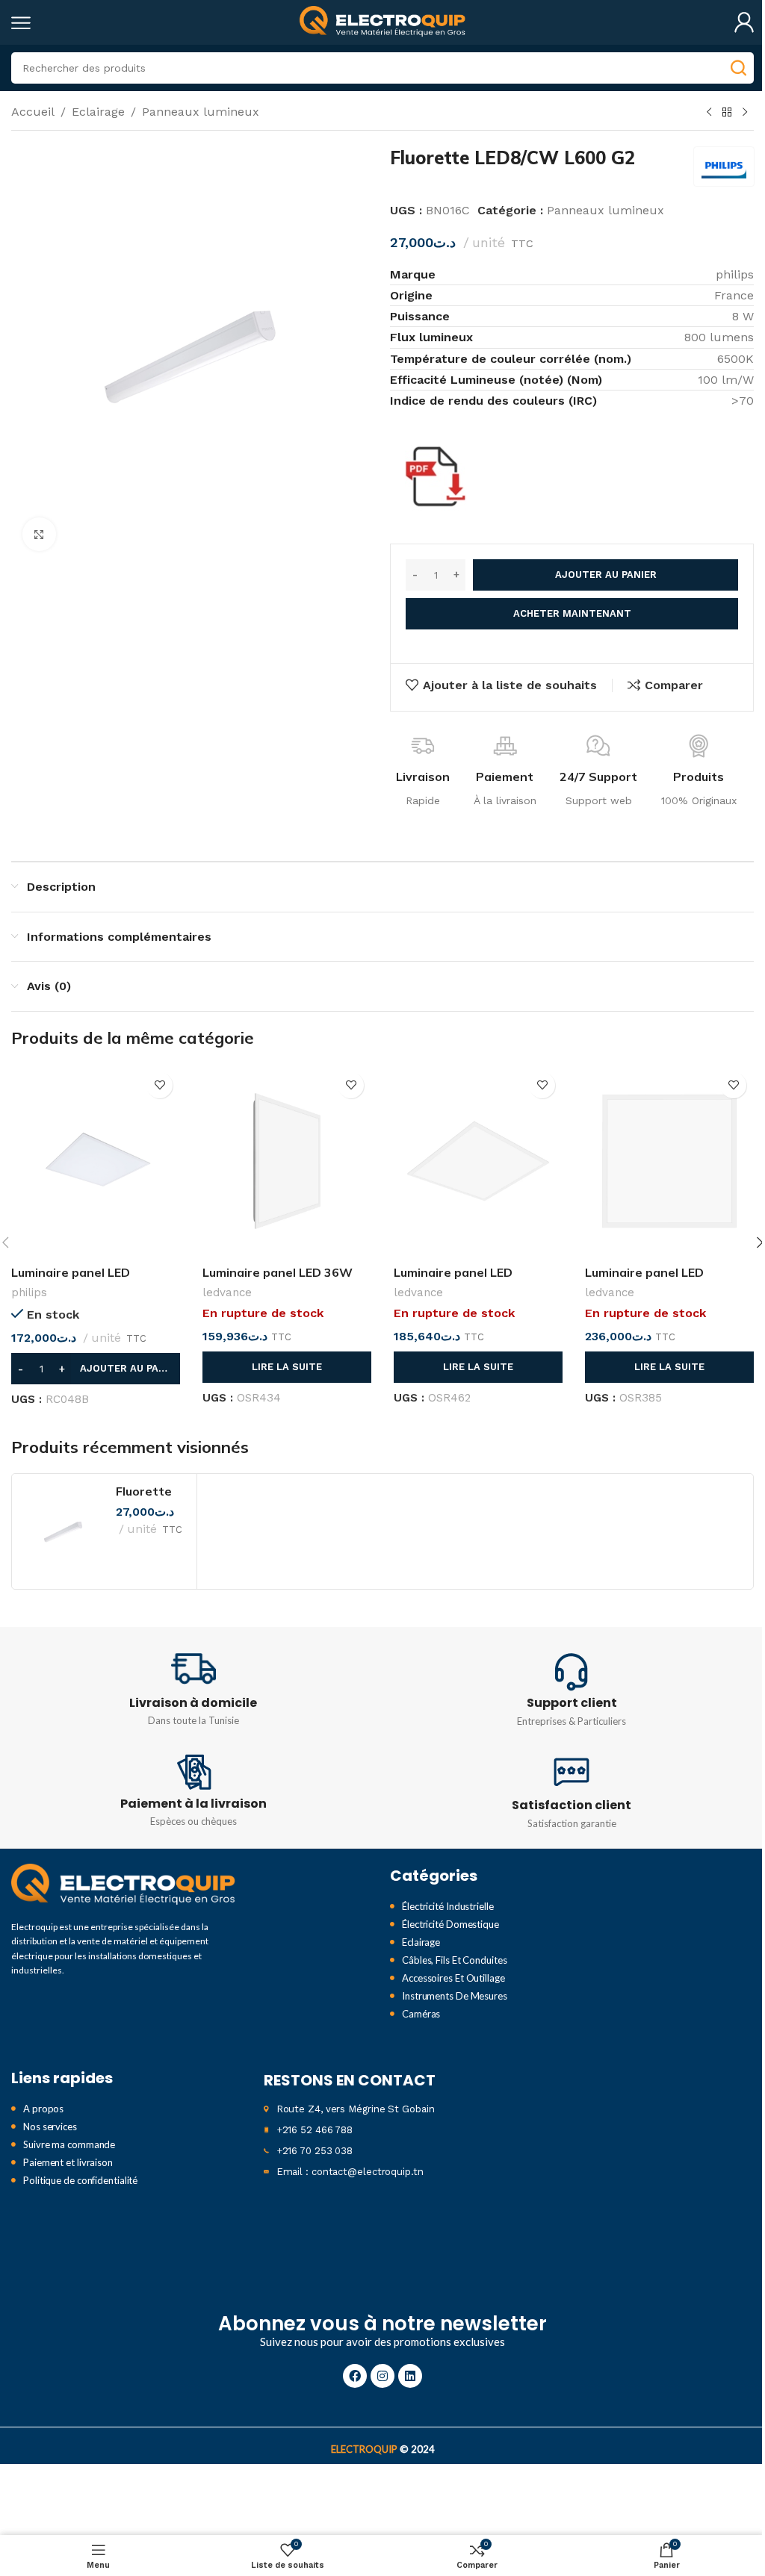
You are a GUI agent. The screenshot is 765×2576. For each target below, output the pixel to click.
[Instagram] (382, 2376)
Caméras (421, 2014)
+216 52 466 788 (315, 2130)
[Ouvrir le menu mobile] (21, 22)
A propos (43, 2109)
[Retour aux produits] (727, 113)
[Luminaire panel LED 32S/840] (96, 1161)
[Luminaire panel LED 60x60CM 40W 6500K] (669, 1161)
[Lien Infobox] (193, 1688)
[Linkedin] (410, 2376)
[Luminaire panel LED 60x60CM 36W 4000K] (478, 1161)
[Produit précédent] (709, 113)
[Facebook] (355, 2376)
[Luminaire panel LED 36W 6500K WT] (287, 1161)
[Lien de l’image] (123, 1885)
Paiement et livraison (68, 2162)
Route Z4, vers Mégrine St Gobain (356, 2109)
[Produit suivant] (745, 113)
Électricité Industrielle (448, 1906)
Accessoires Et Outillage (453, 1978)
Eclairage (98, 112)
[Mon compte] (744, 22)
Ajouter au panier (606, 575)
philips (29, 1292)
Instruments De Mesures (455, 1996)
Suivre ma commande (69, 2144)
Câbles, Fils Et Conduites (455, 1960)
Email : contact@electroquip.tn (350, 2172)
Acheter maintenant (572, 613)
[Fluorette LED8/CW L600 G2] (64, 1531)
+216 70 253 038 (315, 2151)
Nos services (50, 2127)
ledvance (227, 1292)
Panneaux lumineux (201, 112)
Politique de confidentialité (80, 2180)
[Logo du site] (382, 21)
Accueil (33, 112)
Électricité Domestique (450, 1924)
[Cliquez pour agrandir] (39, 534)
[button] (96, 1369)
